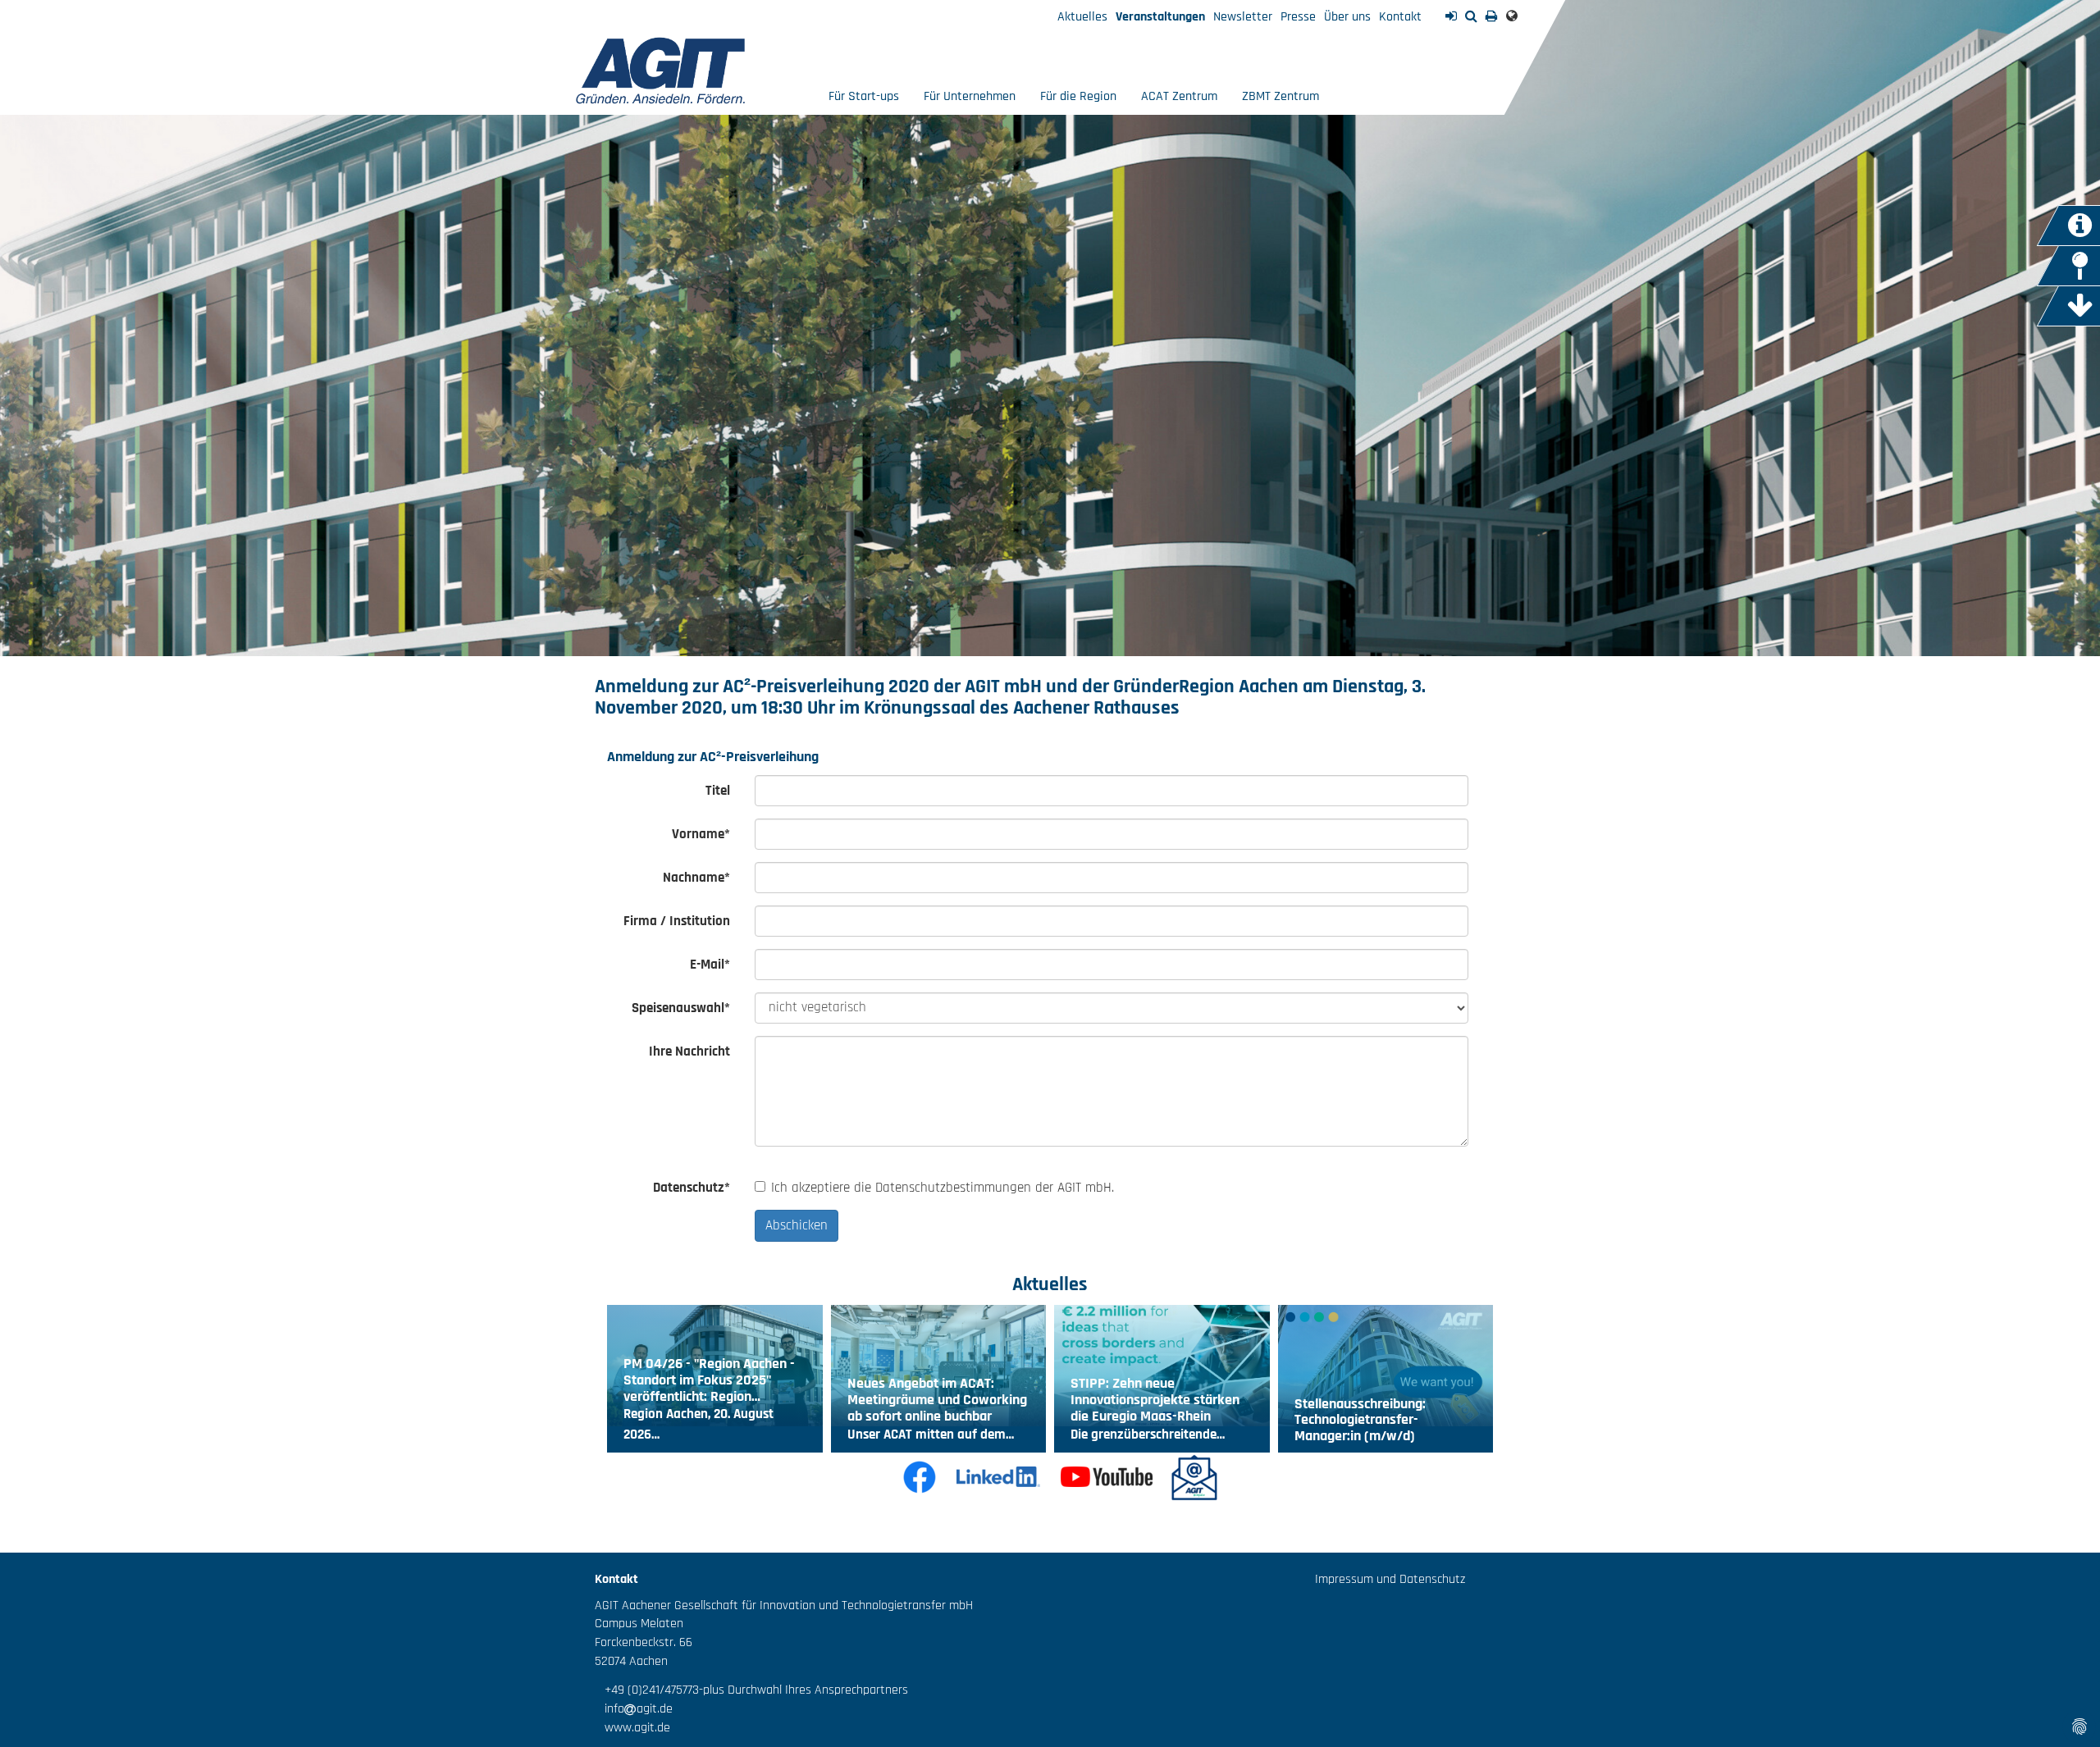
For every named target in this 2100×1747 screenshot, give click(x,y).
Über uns (1347, 17)
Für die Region (1078, 96)
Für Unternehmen (970, 96)
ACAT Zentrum (1179, 96)
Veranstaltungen (1160, 17)
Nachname (696, 878)
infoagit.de (634, 1709)
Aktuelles (1082, 17)
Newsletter (1243, 17)
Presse (1298, 17)
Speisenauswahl (681, 1008)
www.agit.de (632, 1728)
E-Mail (710, 965)
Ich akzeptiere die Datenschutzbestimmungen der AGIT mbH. (943, 1188)
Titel (718, 791)
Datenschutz (692, 1188)
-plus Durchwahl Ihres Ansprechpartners (803, 1690)
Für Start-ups (864, 96)
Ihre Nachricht (689, 1051)
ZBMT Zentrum (1281, 96)
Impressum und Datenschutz (1390, 1579)
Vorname (701, 834)
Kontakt (1400, 17)
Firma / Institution (677, 921)
